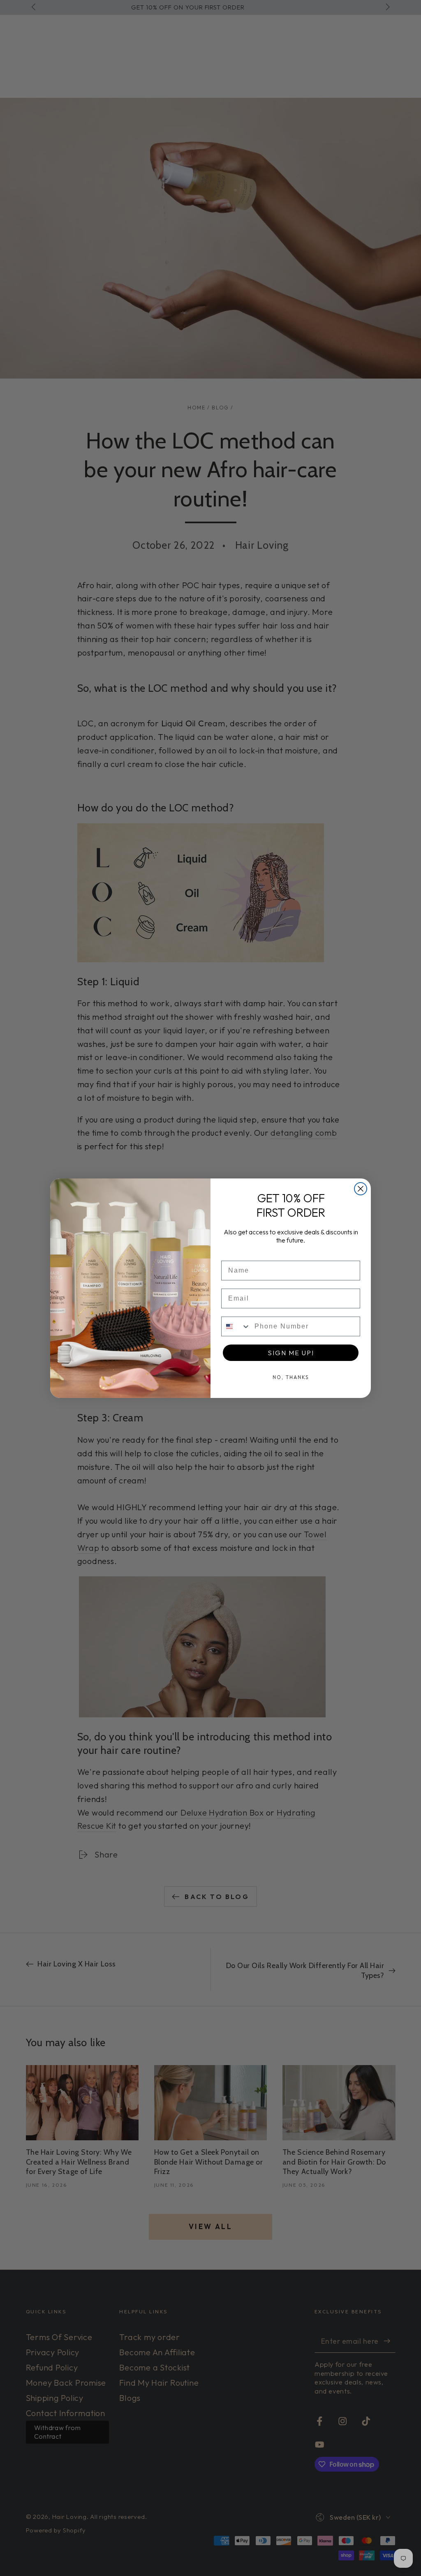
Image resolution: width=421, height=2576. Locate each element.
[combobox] (236, 1326)
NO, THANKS (291, 1377)
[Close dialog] (361, 1189)
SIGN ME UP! (291, 1353)
